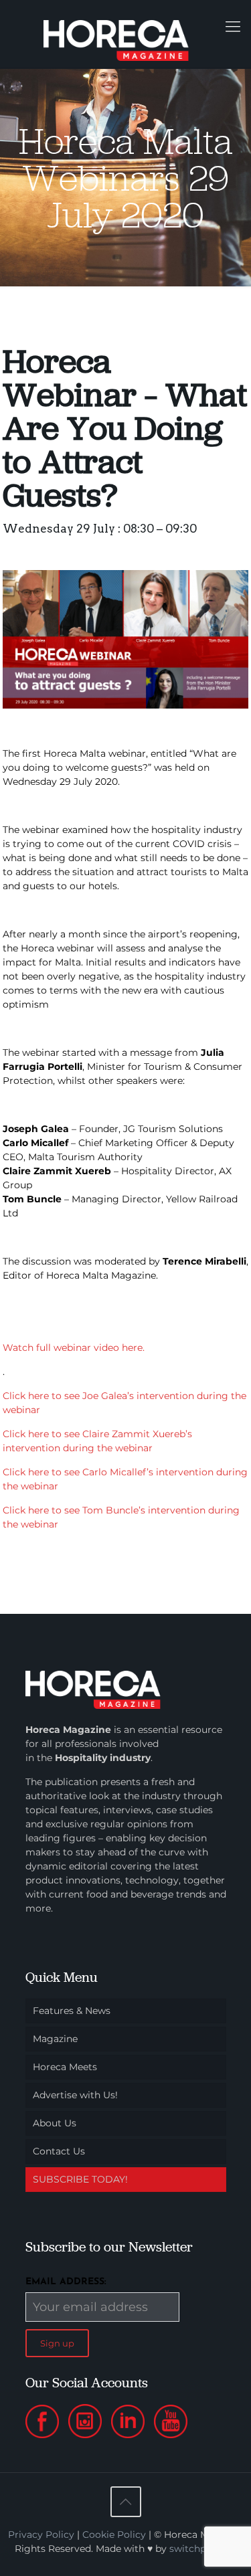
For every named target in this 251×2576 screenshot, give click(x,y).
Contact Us (59, 2151)
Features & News (72, 2011)
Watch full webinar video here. (74, 1348)
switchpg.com (203, 2549)
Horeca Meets (65, 2067)
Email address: (66, 2282)
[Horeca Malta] (125, 34)
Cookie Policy (114, 2535)
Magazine (55, 2039)
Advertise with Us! (75, 2095)
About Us (55, 2123)
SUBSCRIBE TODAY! (80, 2179)
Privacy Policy (41, 2535)
